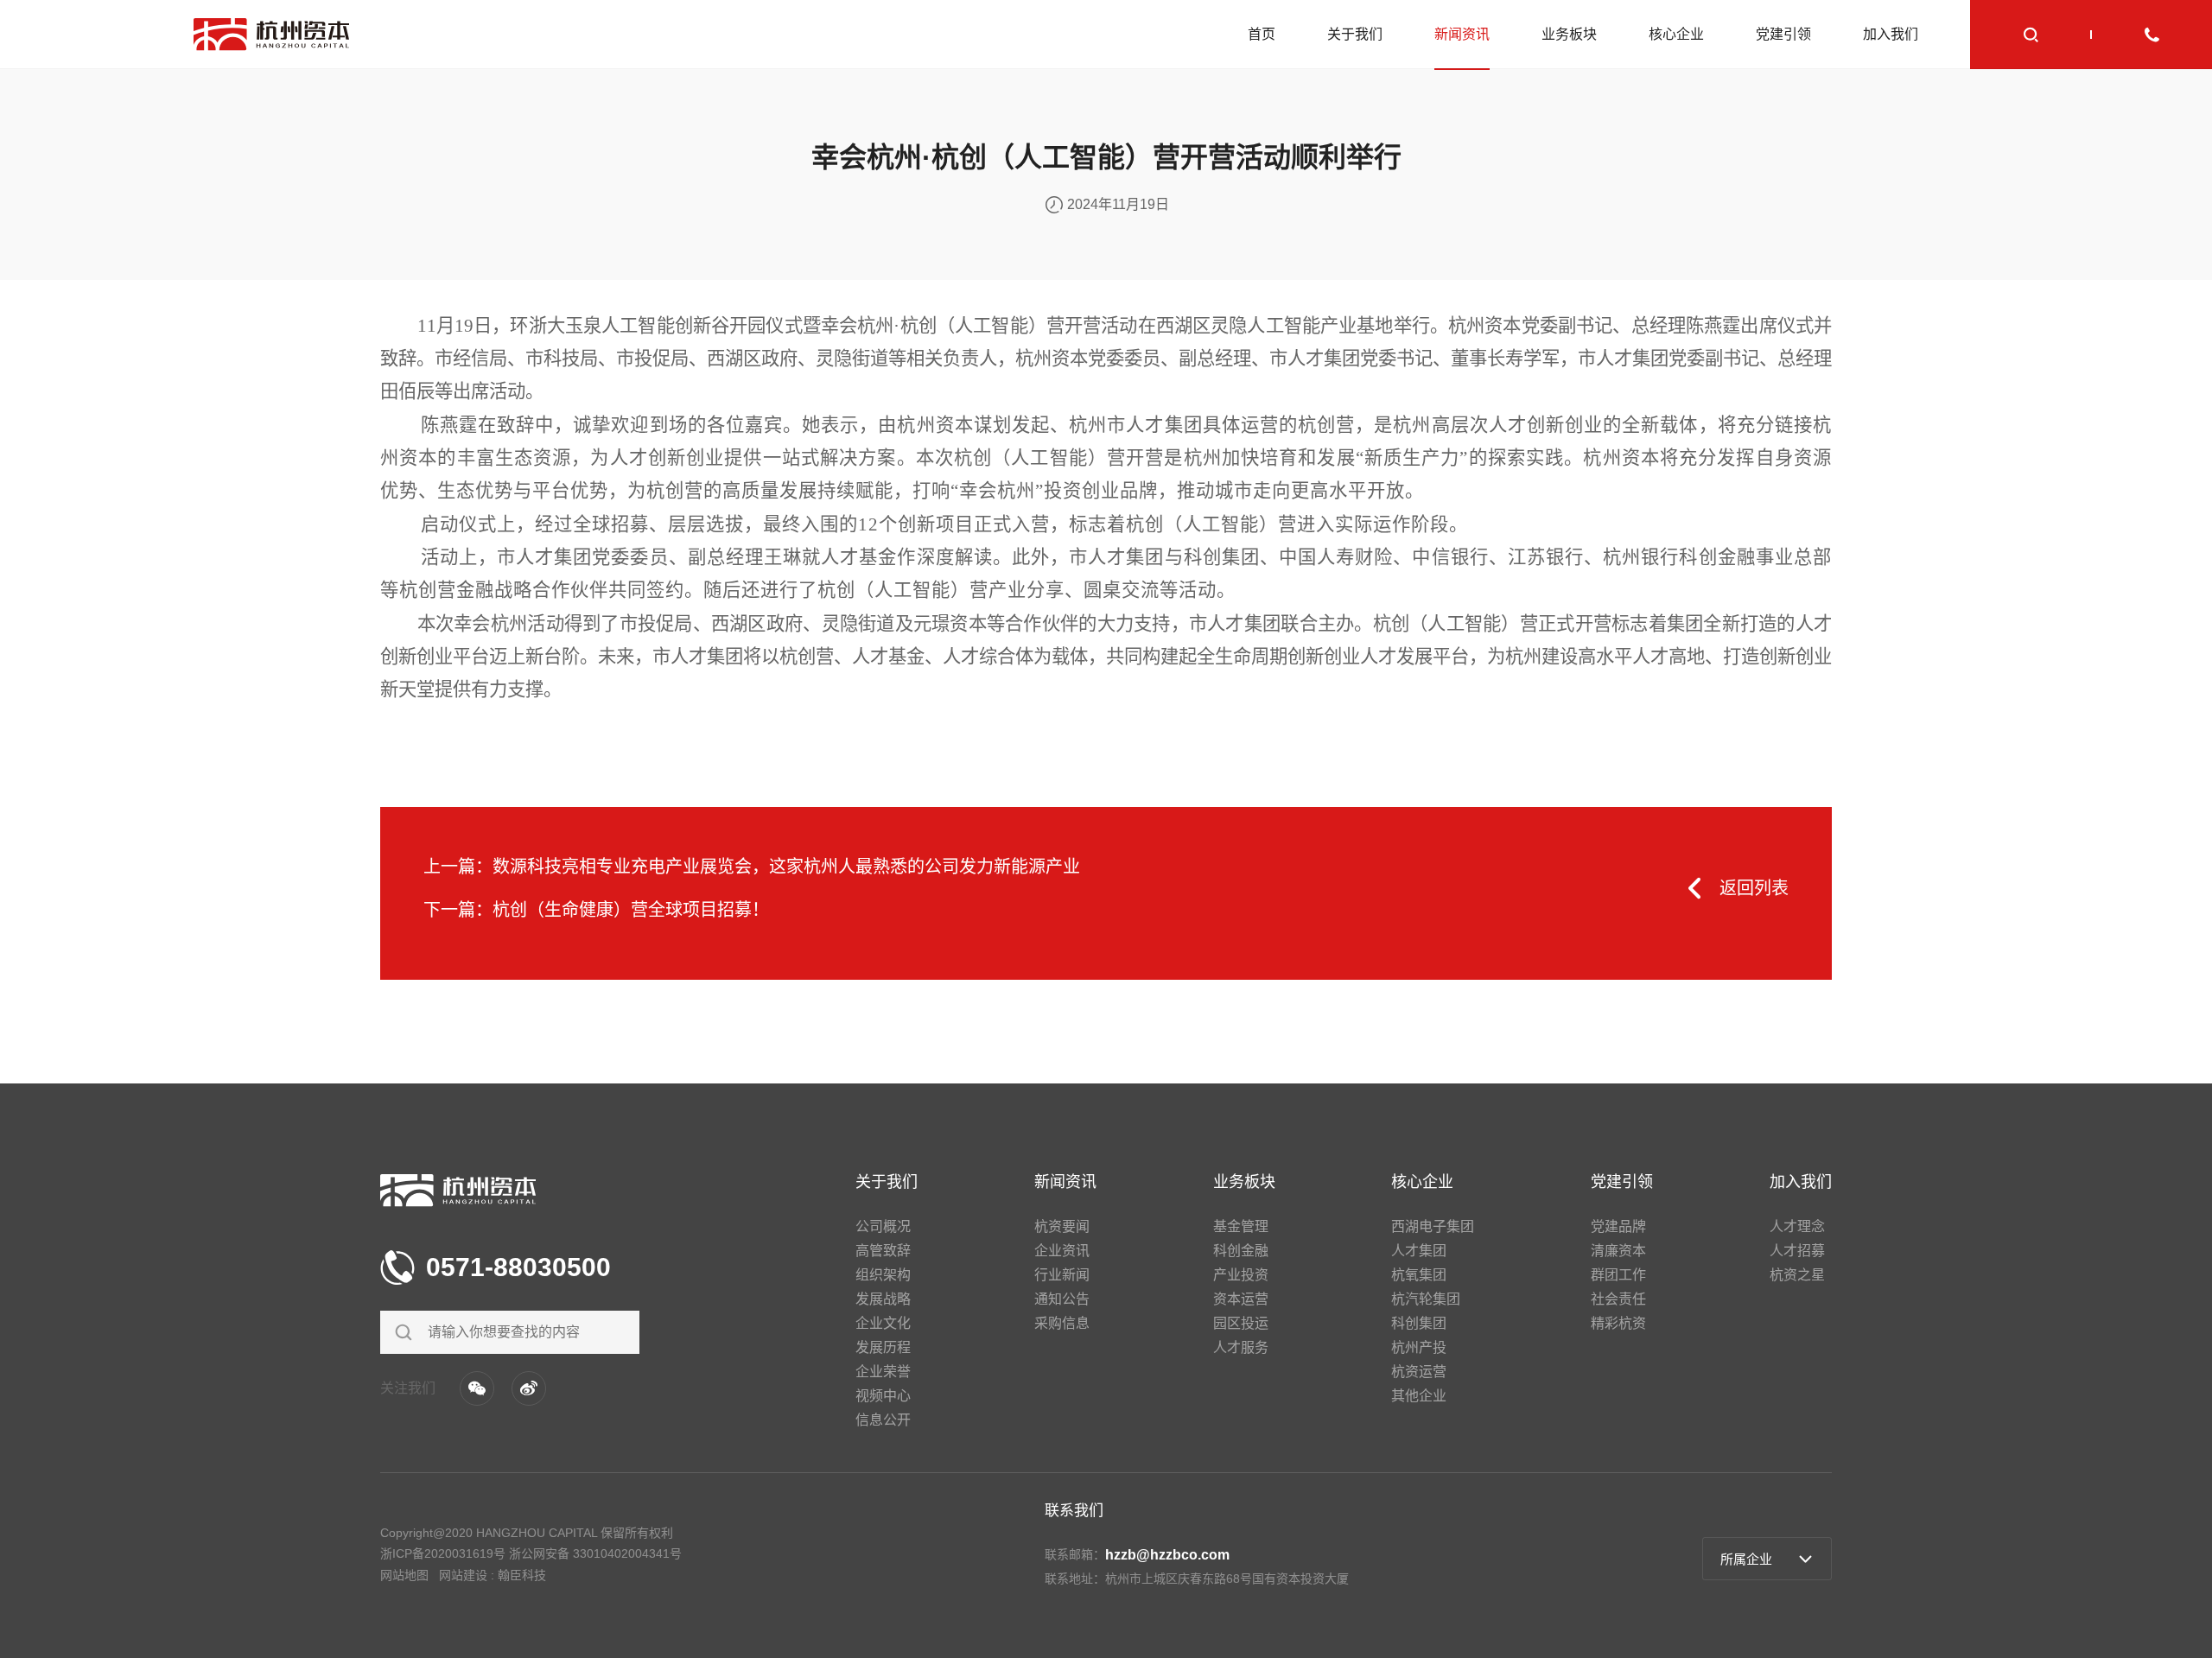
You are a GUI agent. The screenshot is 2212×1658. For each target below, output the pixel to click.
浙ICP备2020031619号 (443, 1553)
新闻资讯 (1462, 34)
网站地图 (404, 1575)
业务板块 (1569, 34)
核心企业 (1676, 34)
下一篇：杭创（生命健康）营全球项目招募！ (596, 910)
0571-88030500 (518, 1267)
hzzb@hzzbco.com (1167, 1555)
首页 (1262, 34)
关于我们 (1355, 34)
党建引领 (1783, 34)
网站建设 (463, 1575)
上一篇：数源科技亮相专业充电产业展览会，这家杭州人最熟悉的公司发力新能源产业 (752, 867)
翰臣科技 (522, 1575)
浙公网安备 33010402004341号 (595, 1553)
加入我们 (1891, 34)
